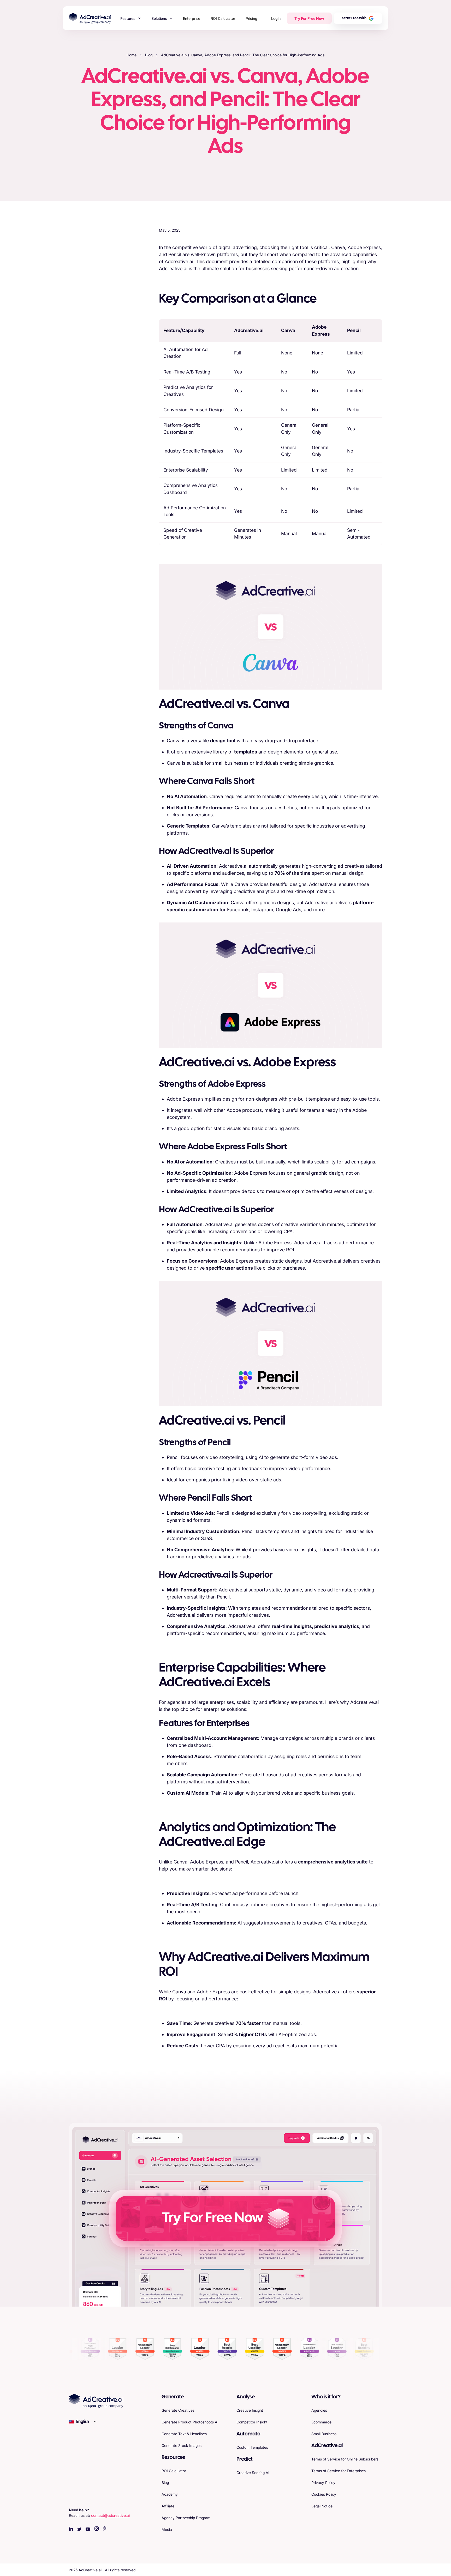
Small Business (324, 2434)
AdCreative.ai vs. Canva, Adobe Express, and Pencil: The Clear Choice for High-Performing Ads (243, 55)
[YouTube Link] (88, 2529)
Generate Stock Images (182, 2445)
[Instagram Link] (97, 2529)
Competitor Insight (252, 2422)
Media (167, 2529)
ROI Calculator (223, 18)
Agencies (319, 2410)
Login (276, 18)
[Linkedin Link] (71, 2529)
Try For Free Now (309, 18)
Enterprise (192, 18)
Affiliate (168, 2506)
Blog (149, 55)
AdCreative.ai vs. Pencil (90, 316)
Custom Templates (252, 2447)
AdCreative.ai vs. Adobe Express (99, 279)
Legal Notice (322, 2506)
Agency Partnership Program (186, 2518)
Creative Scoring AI (253, 2473)
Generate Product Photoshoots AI (190, 2422)
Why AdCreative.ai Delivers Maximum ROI (94, 374)
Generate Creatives (178, 2410)
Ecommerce (321, 2422)
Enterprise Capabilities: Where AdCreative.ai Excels (97, 333)
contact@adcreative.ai (110, 2515)
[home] (90, 18)
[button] (131, 18)
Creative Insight (250, 2410)
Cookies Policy (324, 2494)
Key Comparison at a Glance (95, 250)
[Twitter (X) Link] (79, 2529)
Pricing (251, 18)
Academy (170, 2494)
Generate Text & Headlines (184, 2434)
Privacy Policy (323, 2483)
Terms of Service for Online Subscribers (345, 2459)
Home (132, 55)
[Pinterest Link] (105, 2529)
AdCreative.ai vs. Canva (91, 265)
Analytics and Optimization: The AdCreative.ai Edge (98, 353)
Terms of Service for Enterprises (339, 2471)
